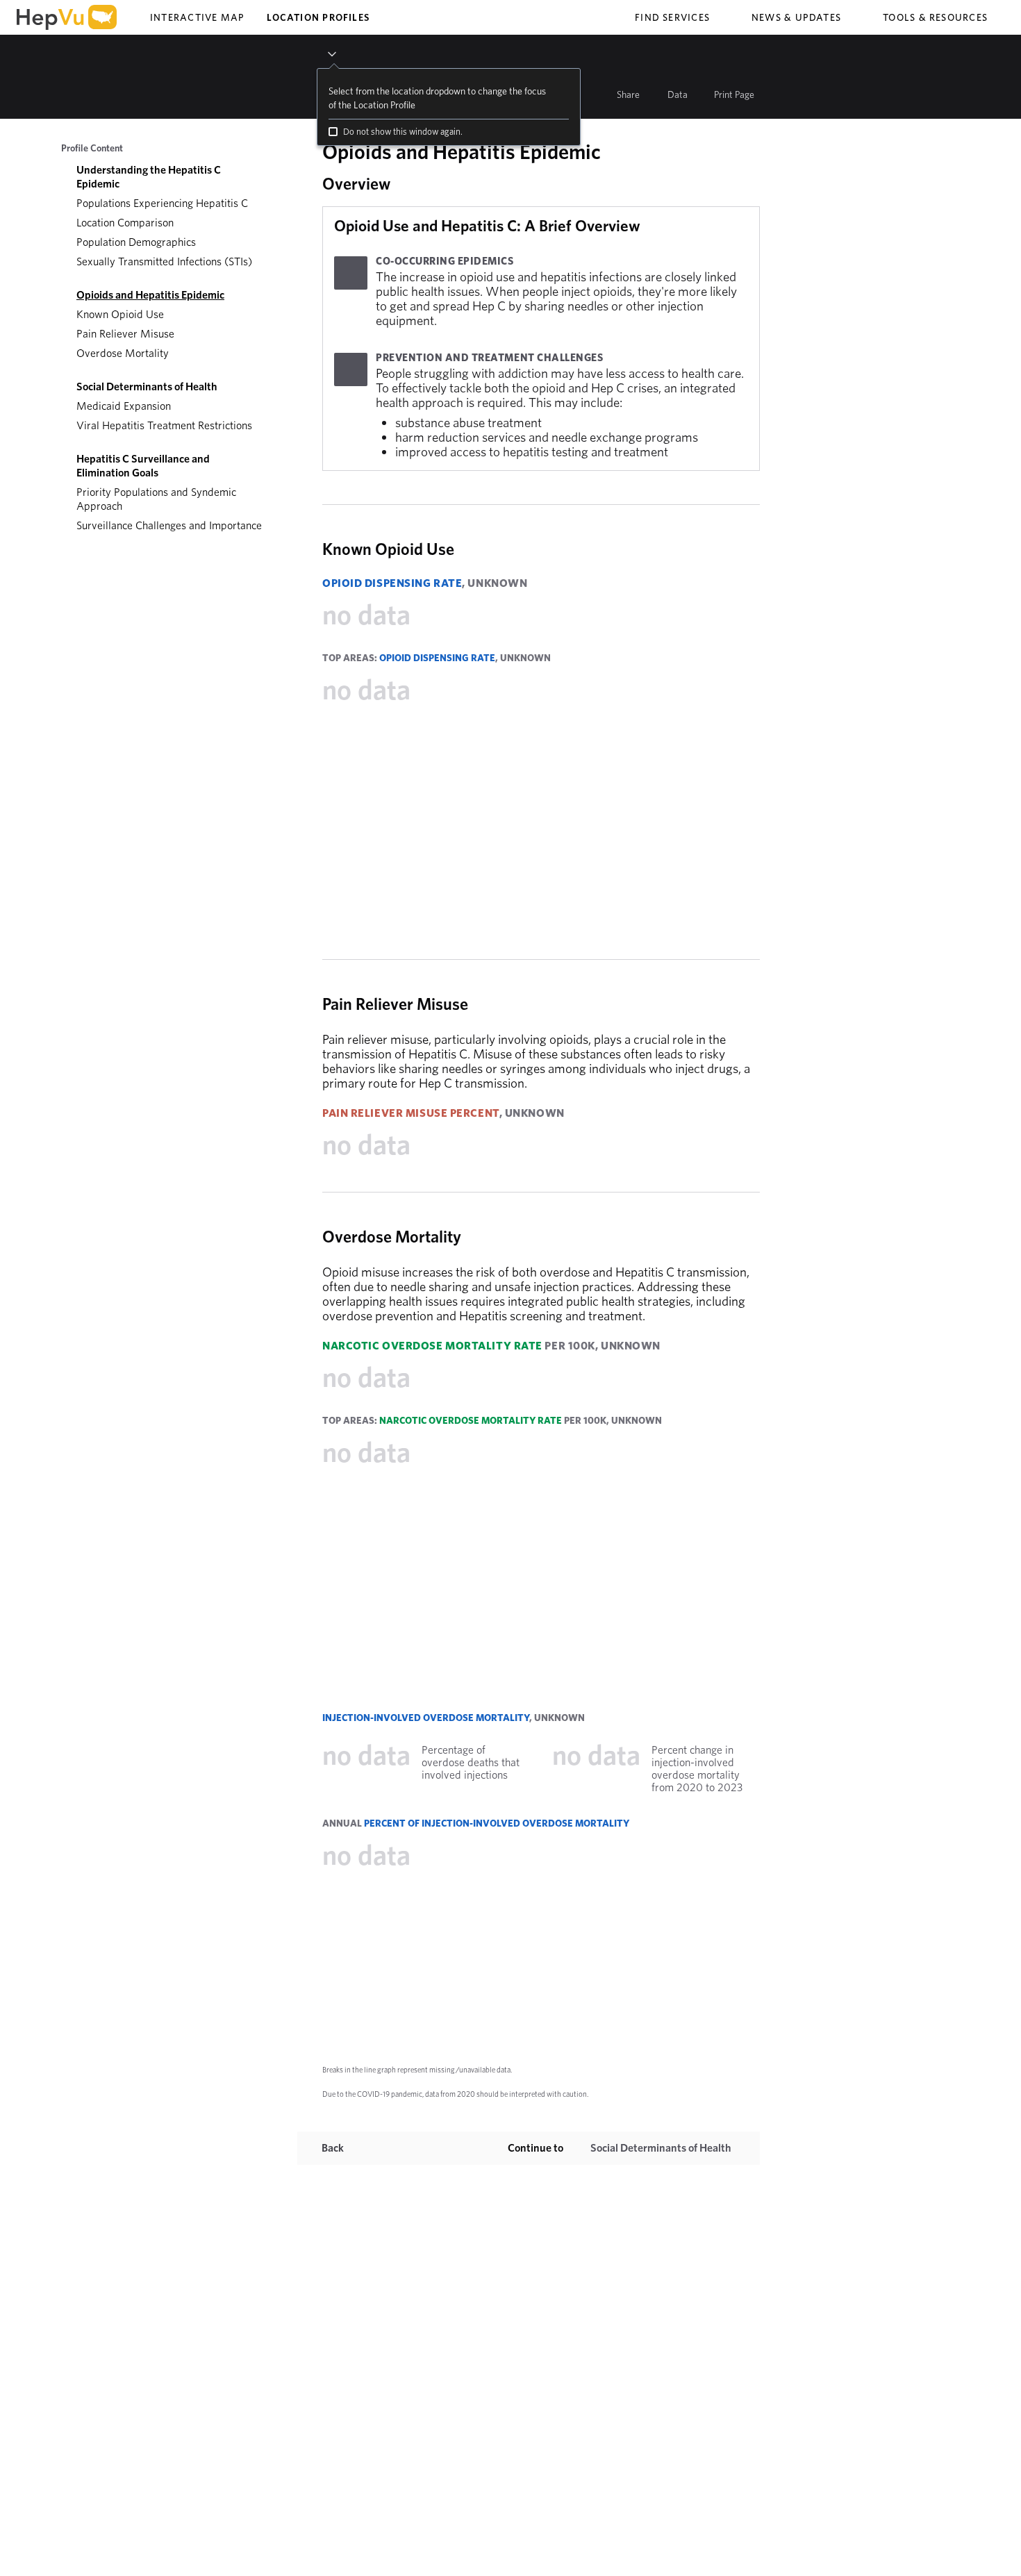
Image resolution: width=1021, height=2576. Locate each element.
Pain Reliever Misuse (125, 334)
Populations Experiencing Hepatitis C (162, 203)
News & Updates (796, 17)
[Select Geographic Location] (320, 54)
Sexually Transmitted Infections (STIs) (164, 261)
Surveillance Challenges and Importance (169, 525)
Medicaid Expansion (124, 406)
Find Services (672, 17)
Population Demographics (136, 242)
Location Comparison (125, 223)
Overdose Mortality (123, 353)
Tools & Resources (935, 17)
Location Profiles (318, 17)
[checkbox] (333, 132)
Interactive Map (197, 17)
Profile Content (92, 148)
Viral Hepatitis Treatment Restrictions (164, 425)
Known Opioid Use (120, 314)
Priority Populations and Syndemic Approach (156, 499)
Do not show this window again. (403, 132)
